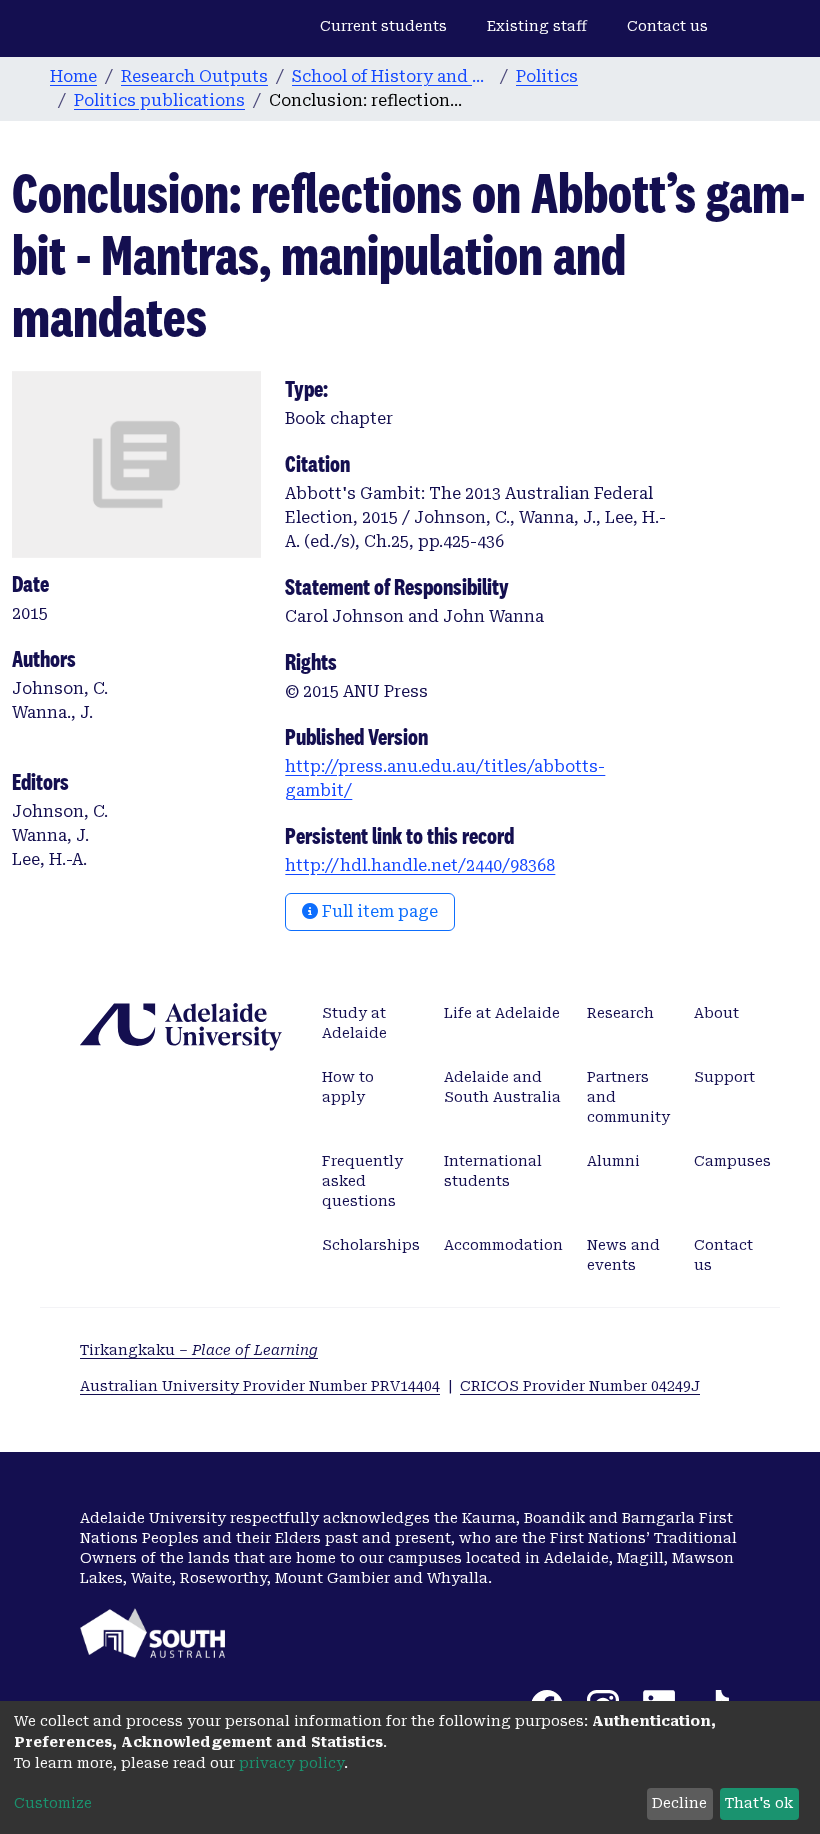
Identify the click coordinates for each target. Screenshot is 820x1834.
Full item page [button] (378, 911)
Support (724, 1077)
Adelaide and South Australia (502, 1087)
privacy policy (291, 1763)
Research (620, 1013)
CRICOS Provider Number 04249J (580, 1386)
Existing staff (537, 26)
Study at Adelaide (354, 1023)
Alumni (613, 1161)
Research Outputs (194, 76)
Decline (679, 1803)
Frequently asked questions (362, 1181)
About (716, 1013)
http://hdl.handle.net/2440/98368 (420, 865)
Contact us (667, 26)
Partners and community (628, 1097)
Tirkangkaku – (199, 1350)
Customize (53, 1803)
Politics (547, 76)
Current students (383, 26)
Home (73, 76)
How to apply (348, 1087)
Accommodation (503, 1245)
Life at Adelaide (502, 1013)
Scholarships (371, 1245)
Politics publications (159, 100)
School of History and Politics (392, 76)
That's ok (759, 1803)
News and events (623, 1255)
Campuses (732, 1161)
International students (493, 1171)
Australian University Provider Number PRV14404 (260, 1386)
